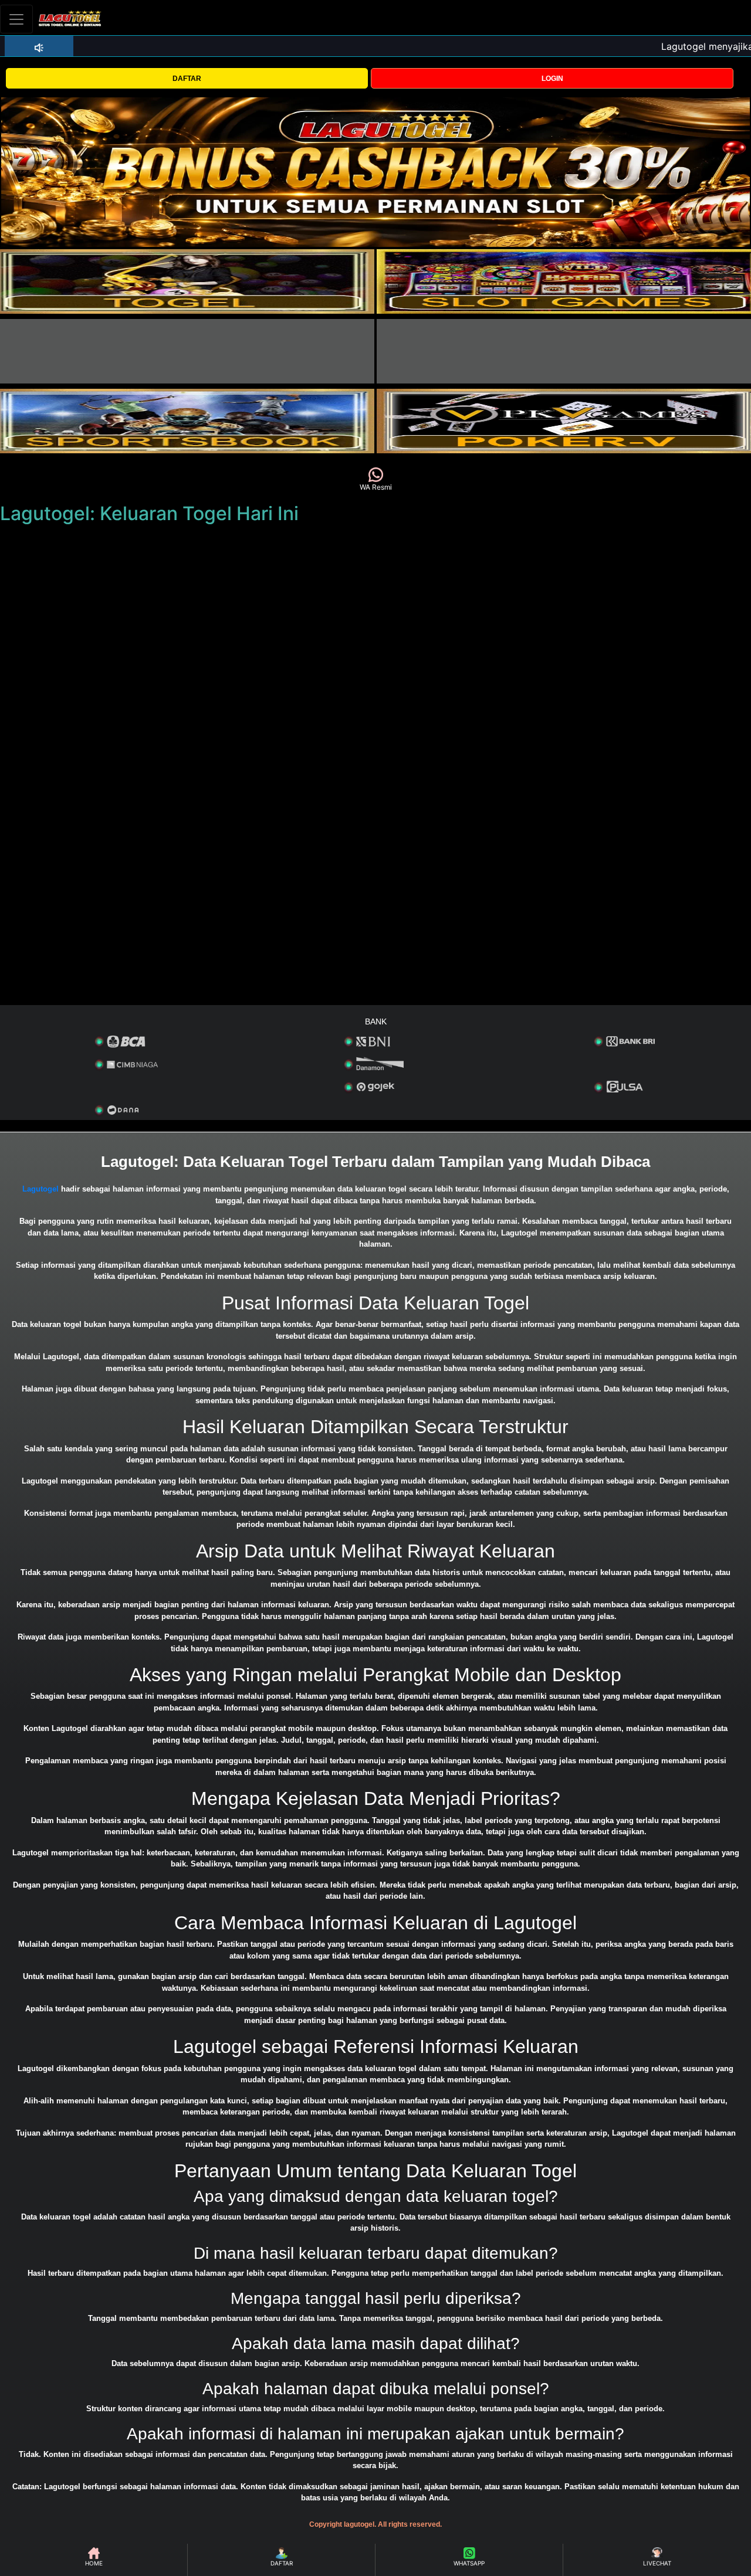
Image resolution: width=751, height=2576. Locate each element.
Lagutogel (40, 1189)
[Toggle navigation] (16, 19)
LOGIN (552, 79)
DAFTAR (187, 79)
